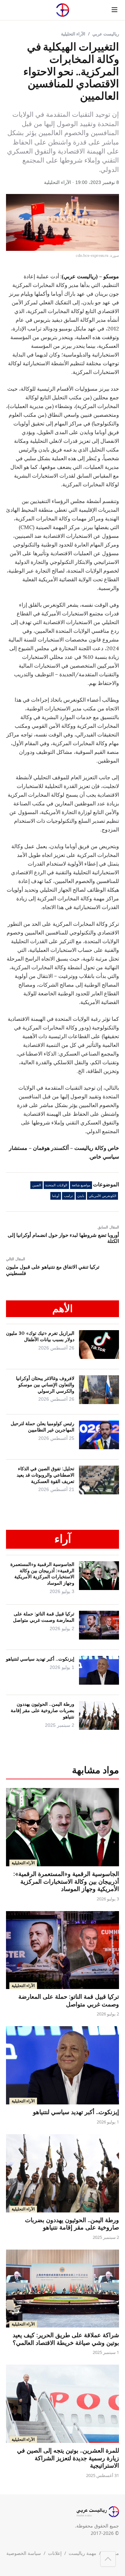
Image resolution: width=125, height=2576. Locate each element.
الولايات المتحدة (56, 1185)
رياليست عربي (106, 34)
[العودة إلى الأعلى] (108, 2559)
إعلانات (55, 2553)
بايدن (81, 1196)
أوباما (56, 1196)
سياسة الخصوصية (24, 2553)
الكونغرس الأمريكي (102, 1196)
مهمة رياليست (82, 2553)
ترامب (68, 1196)
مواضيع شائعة (81, 1185)
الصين (37, 1185)
